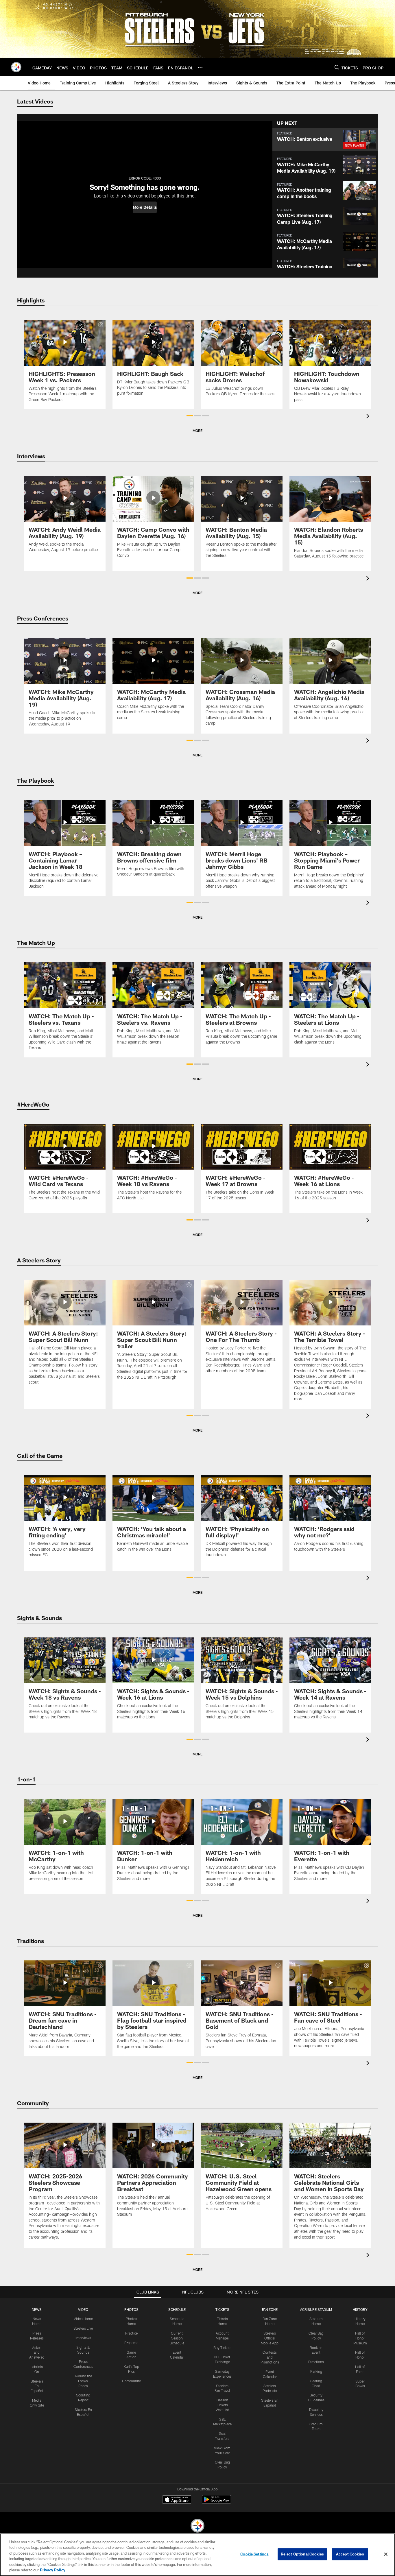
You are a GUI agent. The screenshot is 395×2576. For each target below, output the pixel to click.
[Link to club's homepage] (16, 67)
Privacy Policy (53, 2570)
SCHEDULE (177, 2309)
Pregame (131, 2343)
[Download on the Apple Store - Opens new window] (177, 2500)
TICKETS (222, 2309)
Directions (316, 2362)
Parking (316, 2371)
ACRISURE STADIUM (316, 2309)
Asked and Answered (37, 2352)
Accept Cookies (350, 2554)
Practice (131, 2333)
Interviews (83, 2338)
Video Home (83, 2319)
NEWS (37, 2309)
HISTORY (360, 2309)
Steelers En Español (37, 2386)
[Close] (386, 2554)
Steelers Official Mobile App (270, 2338)
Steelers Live (83, 2328)
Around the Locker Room (83, 2381)
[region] (197, 2555)
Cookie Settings (254, 2554)
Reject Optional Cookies (302, 2554)
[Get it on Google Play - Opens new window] (216, 2502)
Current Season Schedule (177, 2338)
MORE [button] (197, 431)
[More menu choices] (200, 67)
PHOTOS (131, 2309)
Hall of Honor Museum (360, 2338)
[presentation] (369, 417)
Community (131, 2381)
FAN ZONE (270, 2309)
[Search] (337, 67)
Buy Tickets (222, 2348)
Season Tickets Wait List (222, 2405)
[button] (145, 207)
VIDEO (83, 2309)
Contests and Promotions (270, 2357)
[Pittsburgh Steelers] (197, 2526)
